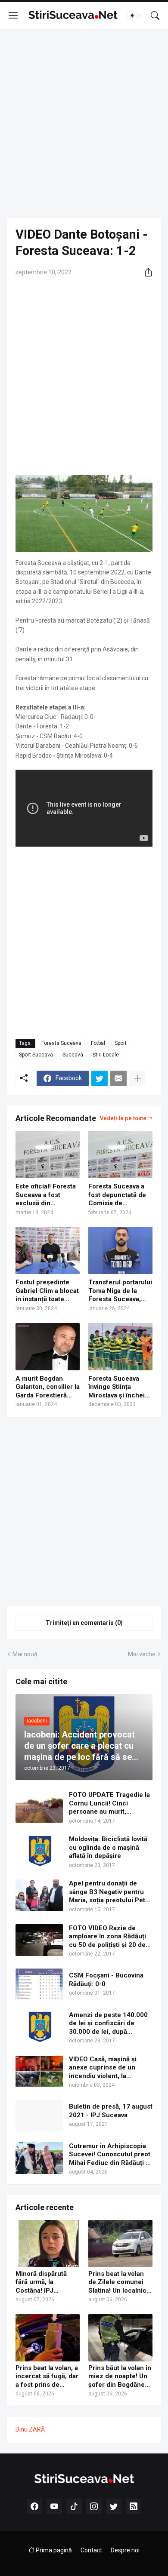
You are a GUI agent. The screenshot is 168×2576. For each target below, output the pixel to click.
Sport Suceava (36, 1055)
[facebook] (34, 2506)
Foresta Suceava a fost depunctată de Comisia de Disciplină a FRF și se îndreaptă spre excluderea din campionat (117, 1195)
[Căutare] (155, 15)
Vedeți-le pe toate (123, 1118)
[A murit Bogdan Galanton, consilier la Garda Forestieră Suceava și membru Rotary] (48, 1347)
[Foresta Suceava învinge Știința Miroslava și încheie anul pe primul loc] (120, 1347)
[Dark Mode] (135, 15)
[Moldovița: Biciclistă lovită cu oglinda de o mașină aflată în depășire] (39, 1851)
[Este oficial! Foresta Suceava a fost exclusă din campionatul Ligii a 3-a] (48, 1154)
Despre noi (125, 2550)
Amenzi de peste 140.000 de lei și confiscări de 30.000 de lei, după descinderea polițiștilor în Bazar (108, 2024)
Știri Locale (106, 1055)
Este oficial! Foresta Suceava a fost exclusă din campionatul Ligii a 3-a (46, 1195)
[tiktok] (74, 2506)
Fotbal (98, 1043)
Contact (91, 2550)
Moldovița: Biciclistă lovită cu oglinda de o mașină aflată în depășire (108, 1847)
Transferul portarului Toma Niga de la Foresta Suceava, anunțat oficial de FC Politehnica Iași (120, 1291)
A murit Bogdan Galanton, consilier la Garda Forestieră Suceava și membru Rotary (48, 1387)
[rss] (134, 2506)
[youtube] (54, 2506)
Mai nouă (25, 1654)
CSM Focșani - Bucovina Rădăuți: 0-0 (106, 1980)
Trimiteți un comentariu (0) (84, 1623)
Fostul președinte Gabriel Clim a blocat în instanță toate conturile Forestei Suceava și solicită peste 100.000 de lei (47, 1291)
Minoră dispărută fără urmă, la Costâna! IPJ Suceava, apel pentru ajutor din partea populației (48, 2283)
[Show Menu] (13, 15)
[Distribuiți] (145, 272)
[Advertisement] (84, 123)
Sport (121, 1043)
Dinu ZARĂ (30, 2429)
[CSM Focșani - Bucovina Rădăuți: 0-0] (39, 1984)
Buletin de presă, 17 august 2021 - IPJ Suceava (111, 2111)
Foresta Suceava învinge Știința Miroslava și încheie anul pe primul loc (118, 1387)
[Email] (118, 1078)
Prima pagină (53, 2550)
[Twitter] (100, 1078)
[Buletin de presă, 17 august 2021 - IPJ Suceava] (39, 2115)
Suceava (73, 1055)
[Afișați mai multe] (137, 1078)
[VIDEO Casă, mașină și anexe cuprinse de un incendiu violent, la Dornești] (39, 2071)
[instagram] (94, 2506)
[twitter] (114, 2506)
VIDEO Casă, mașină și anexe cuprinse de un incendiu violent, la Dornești (103, 2068)
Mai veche (142, 1654)
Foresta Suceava (61, 1043)
